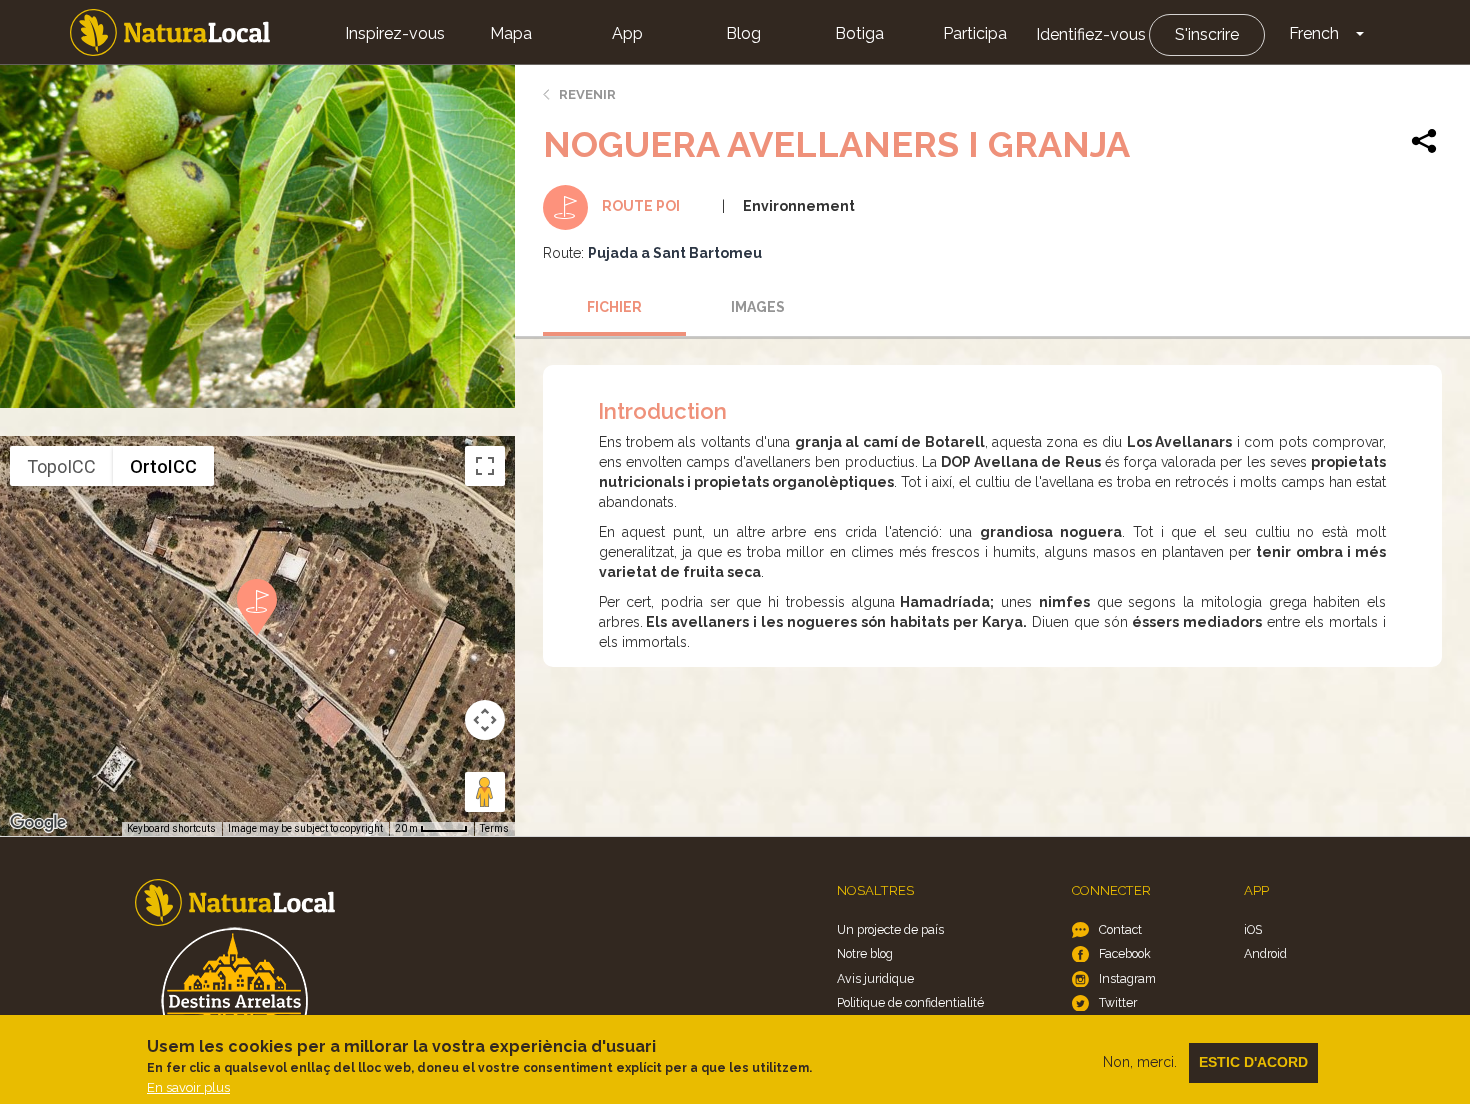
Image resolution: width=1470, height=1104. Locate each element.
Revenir (587, 94)
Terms (494, 828)
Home (170, 32)
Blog (743, 33)
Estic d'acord (1253, 1062)
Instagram (1127, 978)
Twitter (1118, 1002)
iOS (1253, 929)
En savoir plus (188, 1087)
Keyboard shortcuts (171, 828)
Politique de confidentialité (910, 1002)
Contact (1120, 929)
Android (1265, 953)
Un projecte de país (890, 929)
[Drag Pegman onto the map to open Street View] (485, 792)
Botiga (859, 33)
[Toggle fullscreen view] (485, 466)
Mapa (511, 33)
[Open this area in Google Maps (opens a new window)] (38, 823)
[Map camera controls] (485, 720)
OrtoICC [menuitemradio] (163, 466)
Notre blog (865, 953)
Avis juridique (875, 978)
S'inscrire (1207, 34)
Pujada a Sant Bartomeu (675, 253)
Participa (975, 33)
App (627, 33)
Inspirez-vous (395, 33)
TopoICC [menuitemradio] (61, 466)
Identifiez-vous (1091, 34)
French (1314, 33)
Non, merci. (1140, 1062)
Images (758, 307)
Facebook (1125, 953)
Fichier (614, 307)
